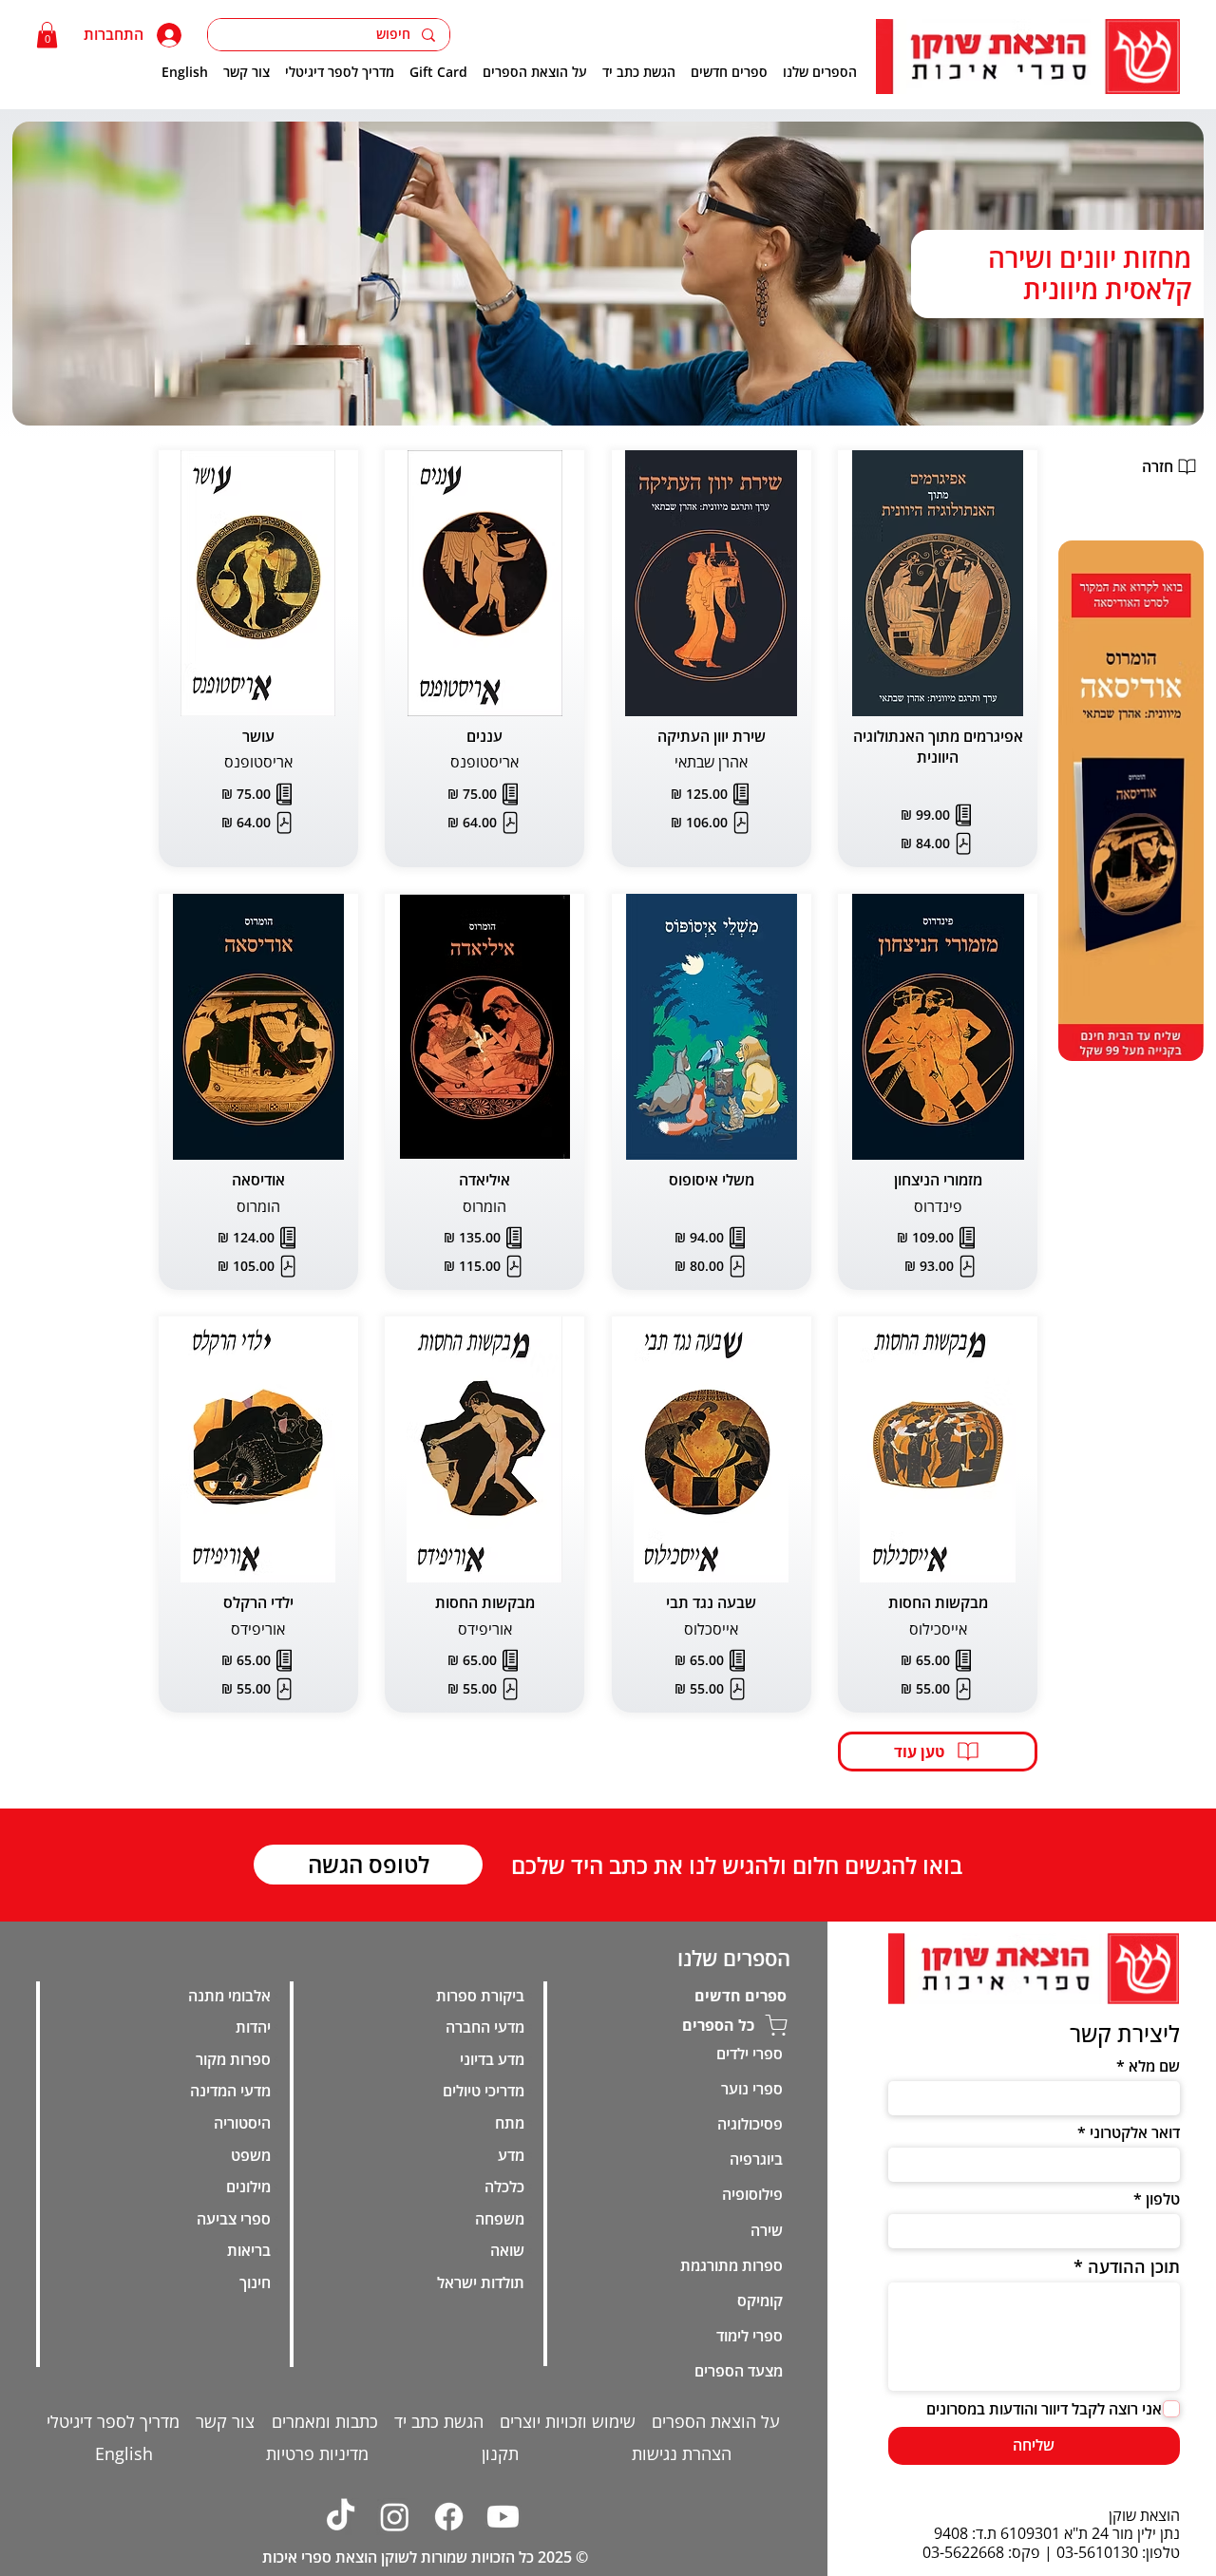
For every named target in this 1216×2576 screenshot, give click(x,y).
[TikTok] (341, 2517)
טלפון (1163, 2199)
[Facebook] (449, 2517)
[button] (47, 35)
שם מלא (1154, 2066)
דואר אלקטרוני (1135, 2132)
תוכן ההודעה (1134, 2266)
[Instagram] (395, 2517)
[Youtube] (503, 2517)
